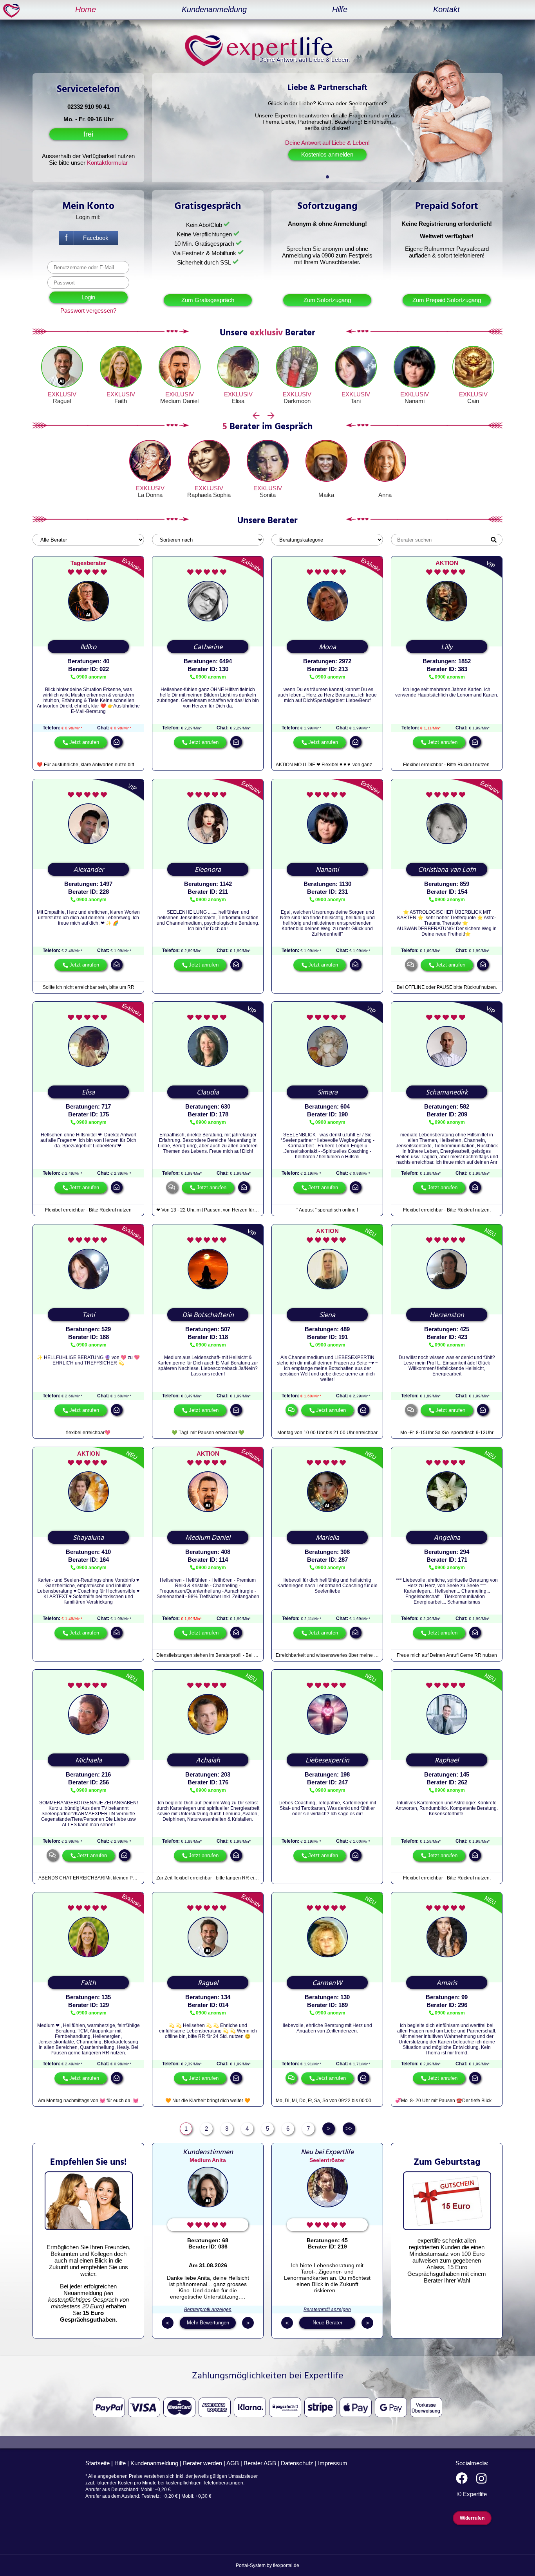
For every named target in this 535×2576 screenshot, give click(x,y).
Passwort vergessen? (88, 311)
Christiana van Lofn (447, 870)
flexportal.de (286, 2565)
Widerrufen (472, 2518)
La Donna (150, 495)
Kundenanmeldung (214, 9)
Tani (356, 401)
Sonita (268, 495)
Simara (327, 1093)
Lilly (447, 647)
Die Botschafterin (208, 1315)
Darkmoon (297, 401)
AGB (233, 2463)
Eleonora (208, 870)
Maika (326, 495)
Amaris (447, 1983)
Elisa (238, 401)
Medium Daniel (179, 401)
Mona (327, 647)
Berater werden (202, 2463)
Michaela (89, 1761)
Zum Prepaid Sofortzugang (447, 300)
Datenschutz (297, 2463)
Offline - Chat (411, 965)
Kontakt (446, 9)
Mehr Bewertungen (208, 2323)
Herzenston (447, 1315)
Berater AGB (260, 2463)
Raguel (62, 401)
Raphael (447, 1761)
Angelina (447, 1538)
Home (86, 9)
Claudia (208, 1093)
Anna (385, 495)
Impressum (333, 2463)
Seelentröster (327, 2160)
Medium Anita (208, 2160)
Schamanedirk (447, 1093)
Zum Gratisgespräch (208, 300)
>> (349, 2129)
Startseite (98, 2463)
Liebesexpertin (327, 1761)
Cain (473, 401)
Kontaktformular (107, 163)
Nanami (415, 401)
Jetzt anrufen (84, 742)
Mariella (327, 1538)
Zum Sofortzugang (327, 300)
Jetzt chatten (291, 1410)
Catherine (208, 647)
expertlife (13, 10)
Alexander (89, 870)
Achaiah (208, 1761)
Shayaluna (88, 1538)
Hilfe (340, 9)
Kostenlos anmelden (327, 154)
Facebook (96, 238)
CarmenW (327, 1983)
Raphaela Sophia (209, 495)
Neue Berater (327, 2323)
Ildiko (88, 647)
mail (117, 742)
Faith (121, 401)
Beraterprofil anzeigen (208, 2310)
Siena (327, 1315)
